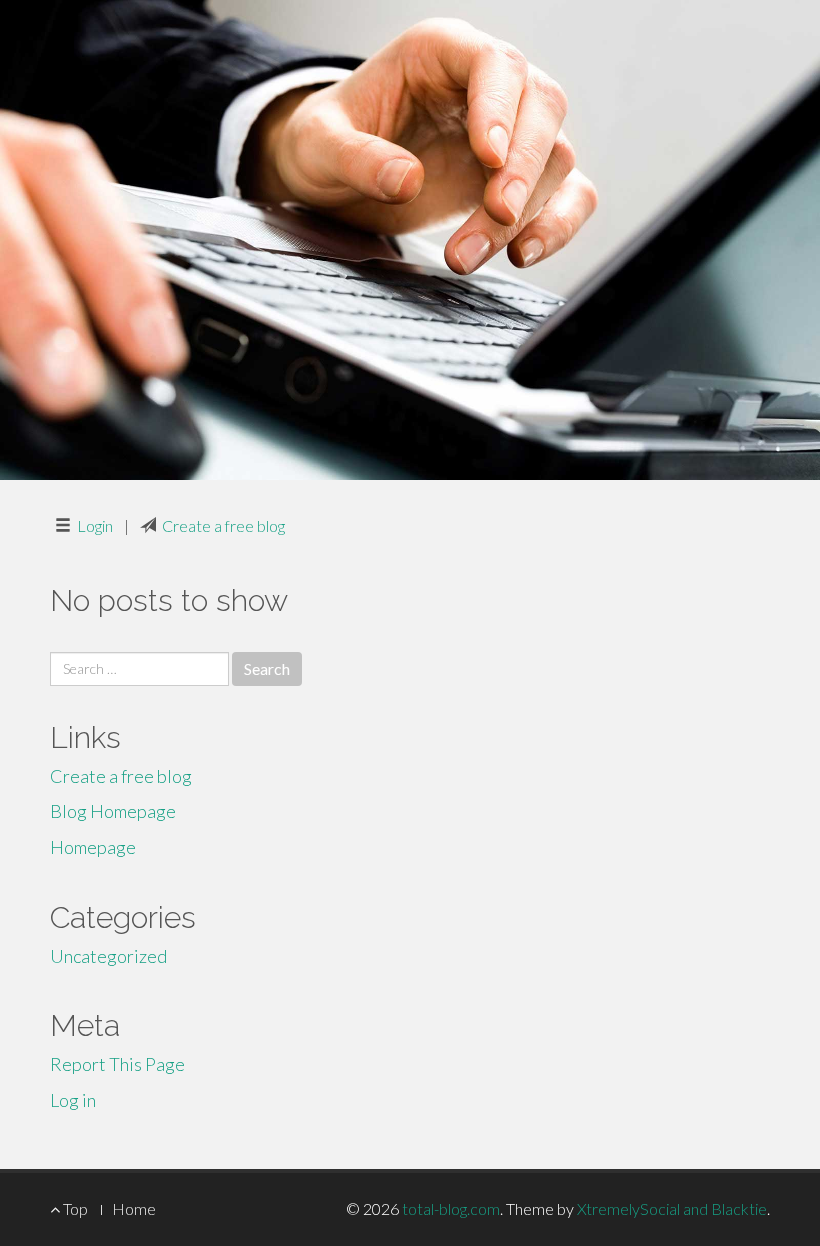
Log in (73, 1100)
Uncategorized (108, 956)
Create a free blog (223, 525)
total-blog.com (451, 1208)
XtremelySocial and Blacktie (672, 1208)
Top (74, 1208)
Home (134, 1208)
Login (95, 525)
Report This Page (117, 1064)
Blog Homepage (113, 811)
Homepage (93, 847)
